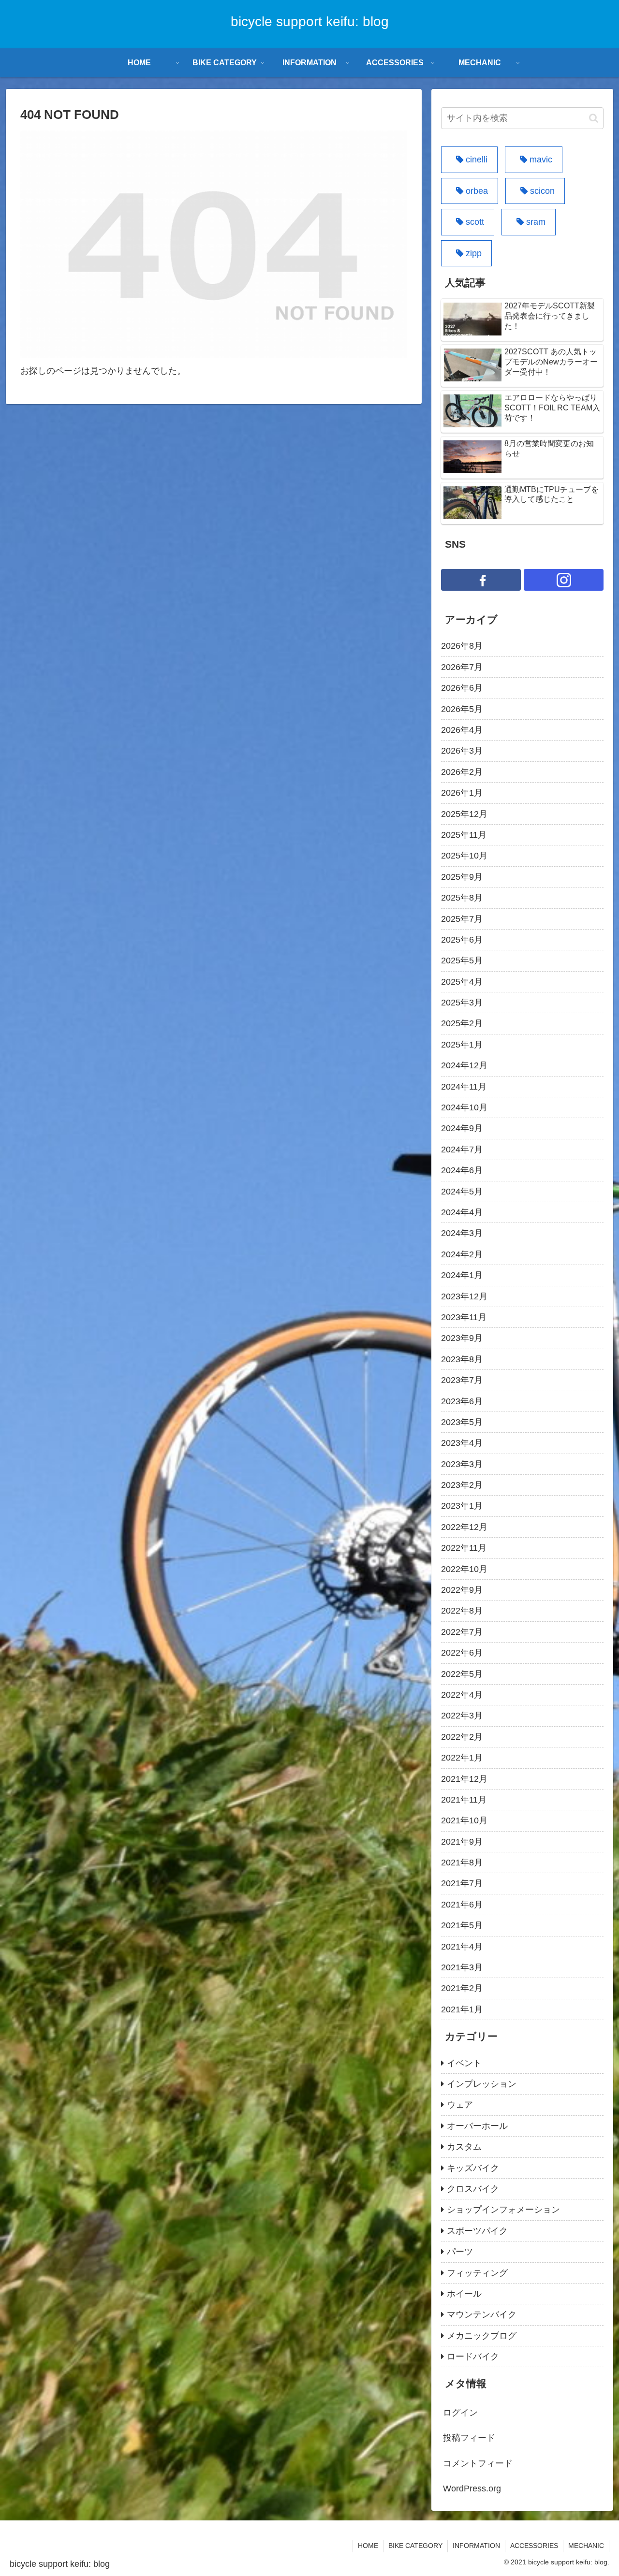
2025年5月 (462, 961)
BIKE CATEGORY (415, 2546)
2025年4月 (462, 982)
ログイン (460, 2413)
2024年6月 (462, 1170)
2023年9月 (462, 1338)
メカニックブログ (482, 2336)
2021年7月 (462, 1883)
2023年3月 (462, 1464)
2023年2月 (462, 1485)
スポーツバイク (477, 2231)
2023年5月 (462, 1422)
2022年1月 (462, 1758)
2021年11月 (464, 1800)
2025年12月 (464, 814)
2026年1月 (462, 793)
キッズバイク (473, 2168)
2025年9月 (462, 877)
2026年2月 (462, 772)
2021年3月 (462, 1967)
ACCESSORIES (534, 2546)
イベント (464, 2063)
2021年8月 (462, 1863)
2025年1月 (462, 1045)
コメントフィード (478, 2463)
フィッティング (477, 2273)
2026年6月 (462, 688)
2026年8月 (462, 646)
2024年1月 (462, 1275)
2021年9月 (462, 1842)
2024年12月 (464, 1065)
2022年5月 (462, 1674)
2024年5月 (462, 1192)
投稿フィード (469, 2438)
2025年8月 (462, 898)
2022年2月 (462, 1737)
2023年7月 (462, 1380)
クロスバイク (473, 2189)
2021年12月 (464, 1779)
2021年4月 (462, 1947)
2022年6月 (462, 1653)
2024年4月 (462, 1212)
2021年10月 (464, 1820)
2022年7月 (462, 1632)
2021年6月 (462, 1905)
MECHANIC (586, 2546)
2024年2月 (462, 1254)
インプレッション (482, 2084)
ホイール (464, 2294)
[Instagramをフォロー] (564, 580)
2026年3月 (462, 751)
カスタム (464, 2147)
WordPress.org (472, 2489)
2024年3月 (462, 1233)
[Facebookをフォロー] (481, 580)
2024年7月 (462, 1150)
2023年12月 (464, 1296)
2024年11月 (464, 1087)
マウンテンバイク (482, 2314)
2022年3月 (462, 1716)
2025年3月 (462, 1003)
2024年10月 (464, 1107)
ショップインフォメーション (503, 2210)
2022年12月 (464, 1527)
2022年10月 (464, 1569)
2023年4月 (462, 1443)
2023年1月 (462, 1506)
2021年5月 (462, 1925)
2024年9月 (462, 1128)
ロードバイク (473, 2357)
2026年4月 (462, 730)
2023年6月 (462, 1401)
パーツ (460, 2252)
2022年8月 (462, 1611)
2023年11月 (464, 1317)
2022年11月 (464, 1548)
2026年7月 (462, 667)
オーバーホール (477, 2126)
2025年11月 (464, 835)
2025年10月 (464, 856)
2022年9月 (462, 1590)
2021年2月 (462, 1988)
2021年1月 (462, 2009)
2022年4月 (462, 1695)
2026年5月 (462, 709)
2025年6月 (462, 940)
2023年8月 (462, 1359)
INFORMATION (476, 2546)
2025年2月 (462, 1023)
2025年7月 (462, 919)
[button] (594, 118)
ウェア (460, 2105)
